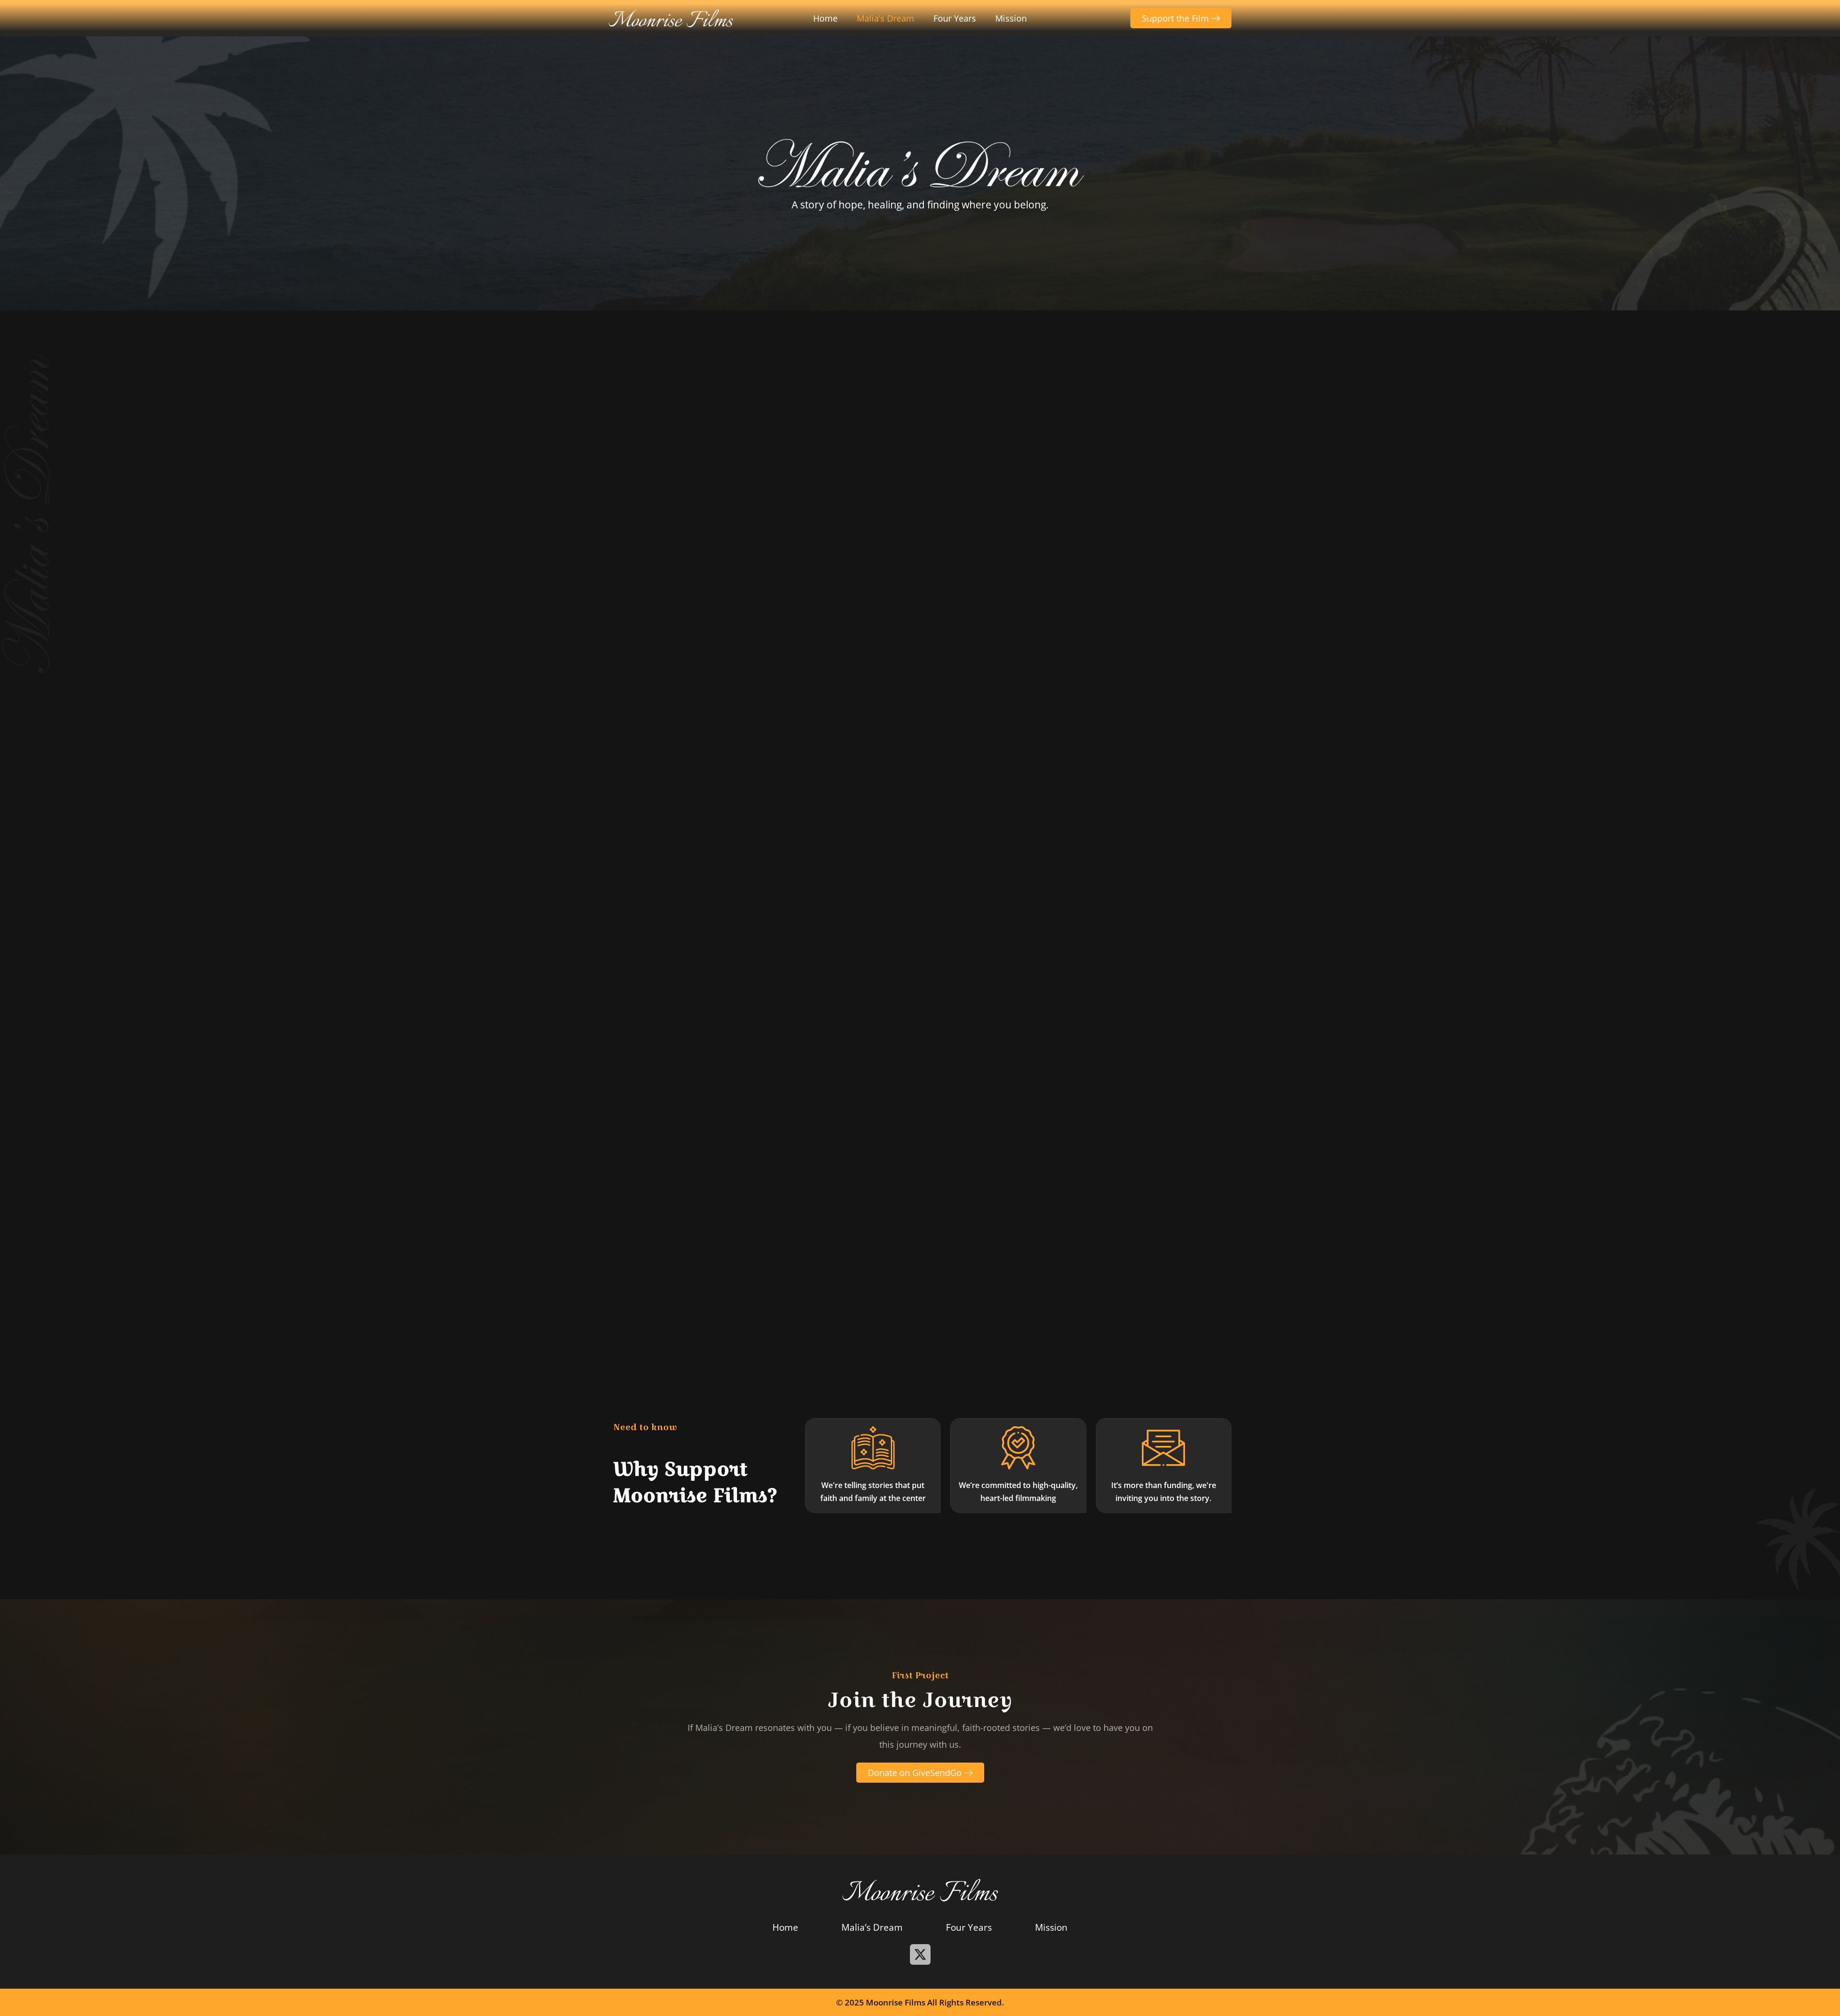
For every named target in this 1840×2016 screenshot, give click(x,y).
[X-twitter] (920, 1954)
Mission (1011, 18)
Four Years (955, 18)
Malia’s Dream (885, 18)
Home (825, 18)
